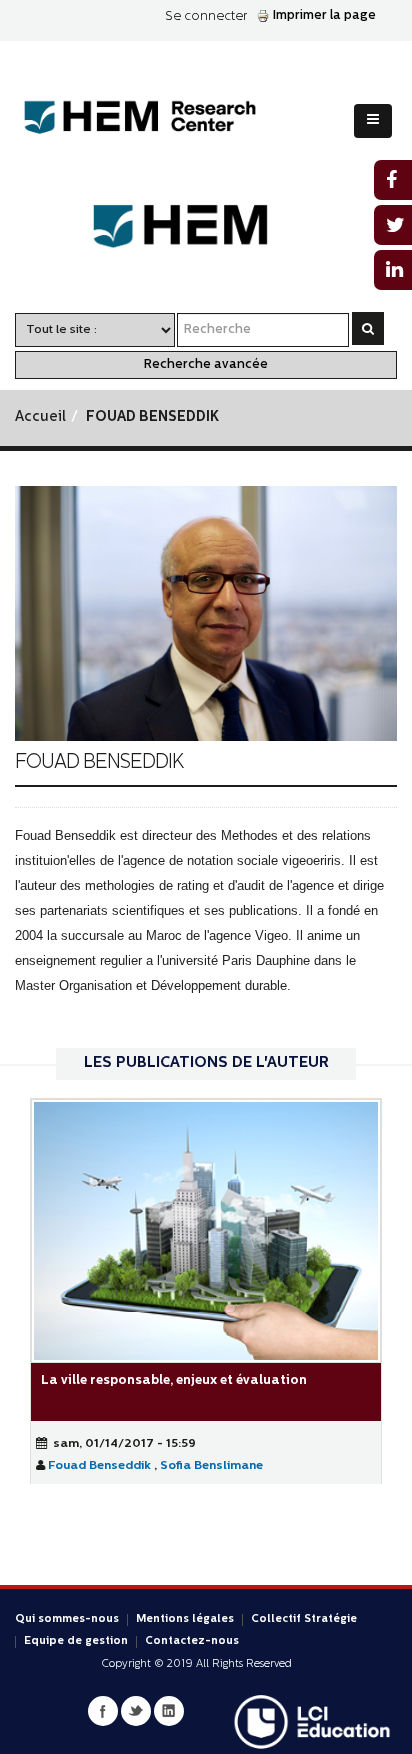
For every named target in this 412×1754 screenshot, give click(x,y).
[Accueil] (155, 117)
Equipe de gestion (76, 1641)
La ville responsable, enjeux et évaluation (174, 1380)
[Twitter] (136, 1711)
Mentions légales (185, 1619)
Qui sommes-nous (67, 1619)
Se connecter (206, 16)
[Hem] (206, 226)
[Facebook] (103, 1711)
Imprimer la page (324, 15)
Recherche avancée (206, 364)
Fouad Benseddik (99, 1466)
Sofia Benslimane (211, 1466)
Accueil (40, 417)
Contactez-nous (192, 1641)
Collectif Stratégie (304, 1619)
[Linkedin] (169, 1711)
